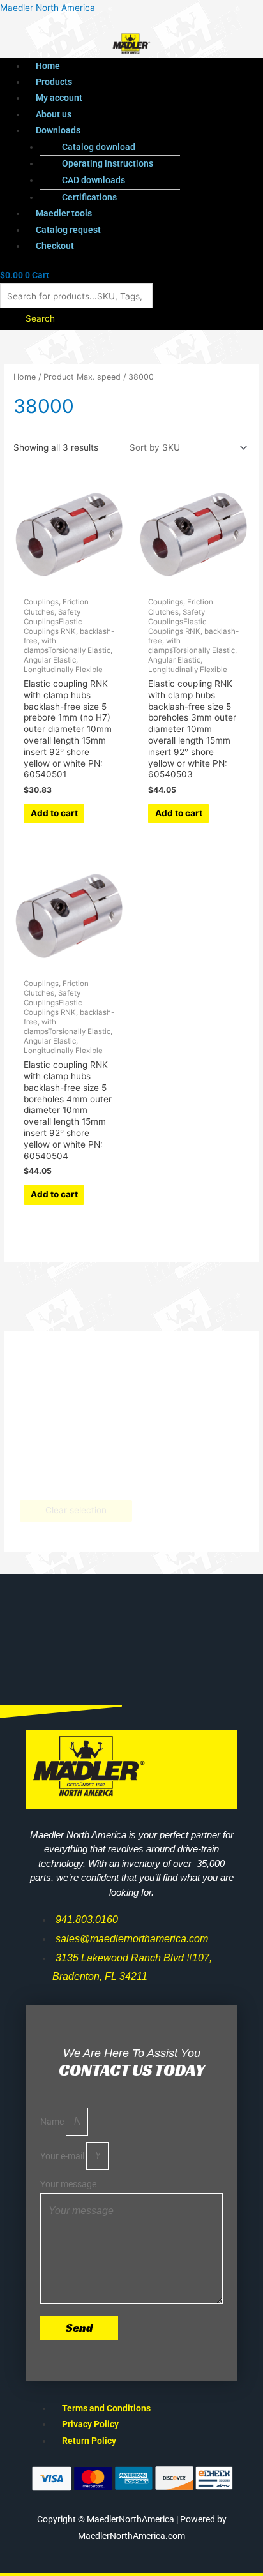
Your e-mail (63, 2156)
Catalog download (99, 147)
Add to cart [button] (54, 813)
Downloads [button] (58, 130)
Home (48, 66)
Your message (68, 2184)
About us (54, 114)
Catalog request (68, 230)
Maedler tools (64, 213)
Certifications (89, 197)
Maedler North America (48, 8)
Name (53, 2122)
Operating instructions (108, 163)
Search (40, 318)
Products (54, 82)
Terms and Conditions (106, 2408)
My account (59, 98)
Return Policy (89, 2441)
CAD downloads (94, 180)
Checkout (55, 246)
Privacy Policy (90, 2424)
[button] (145, 131)
